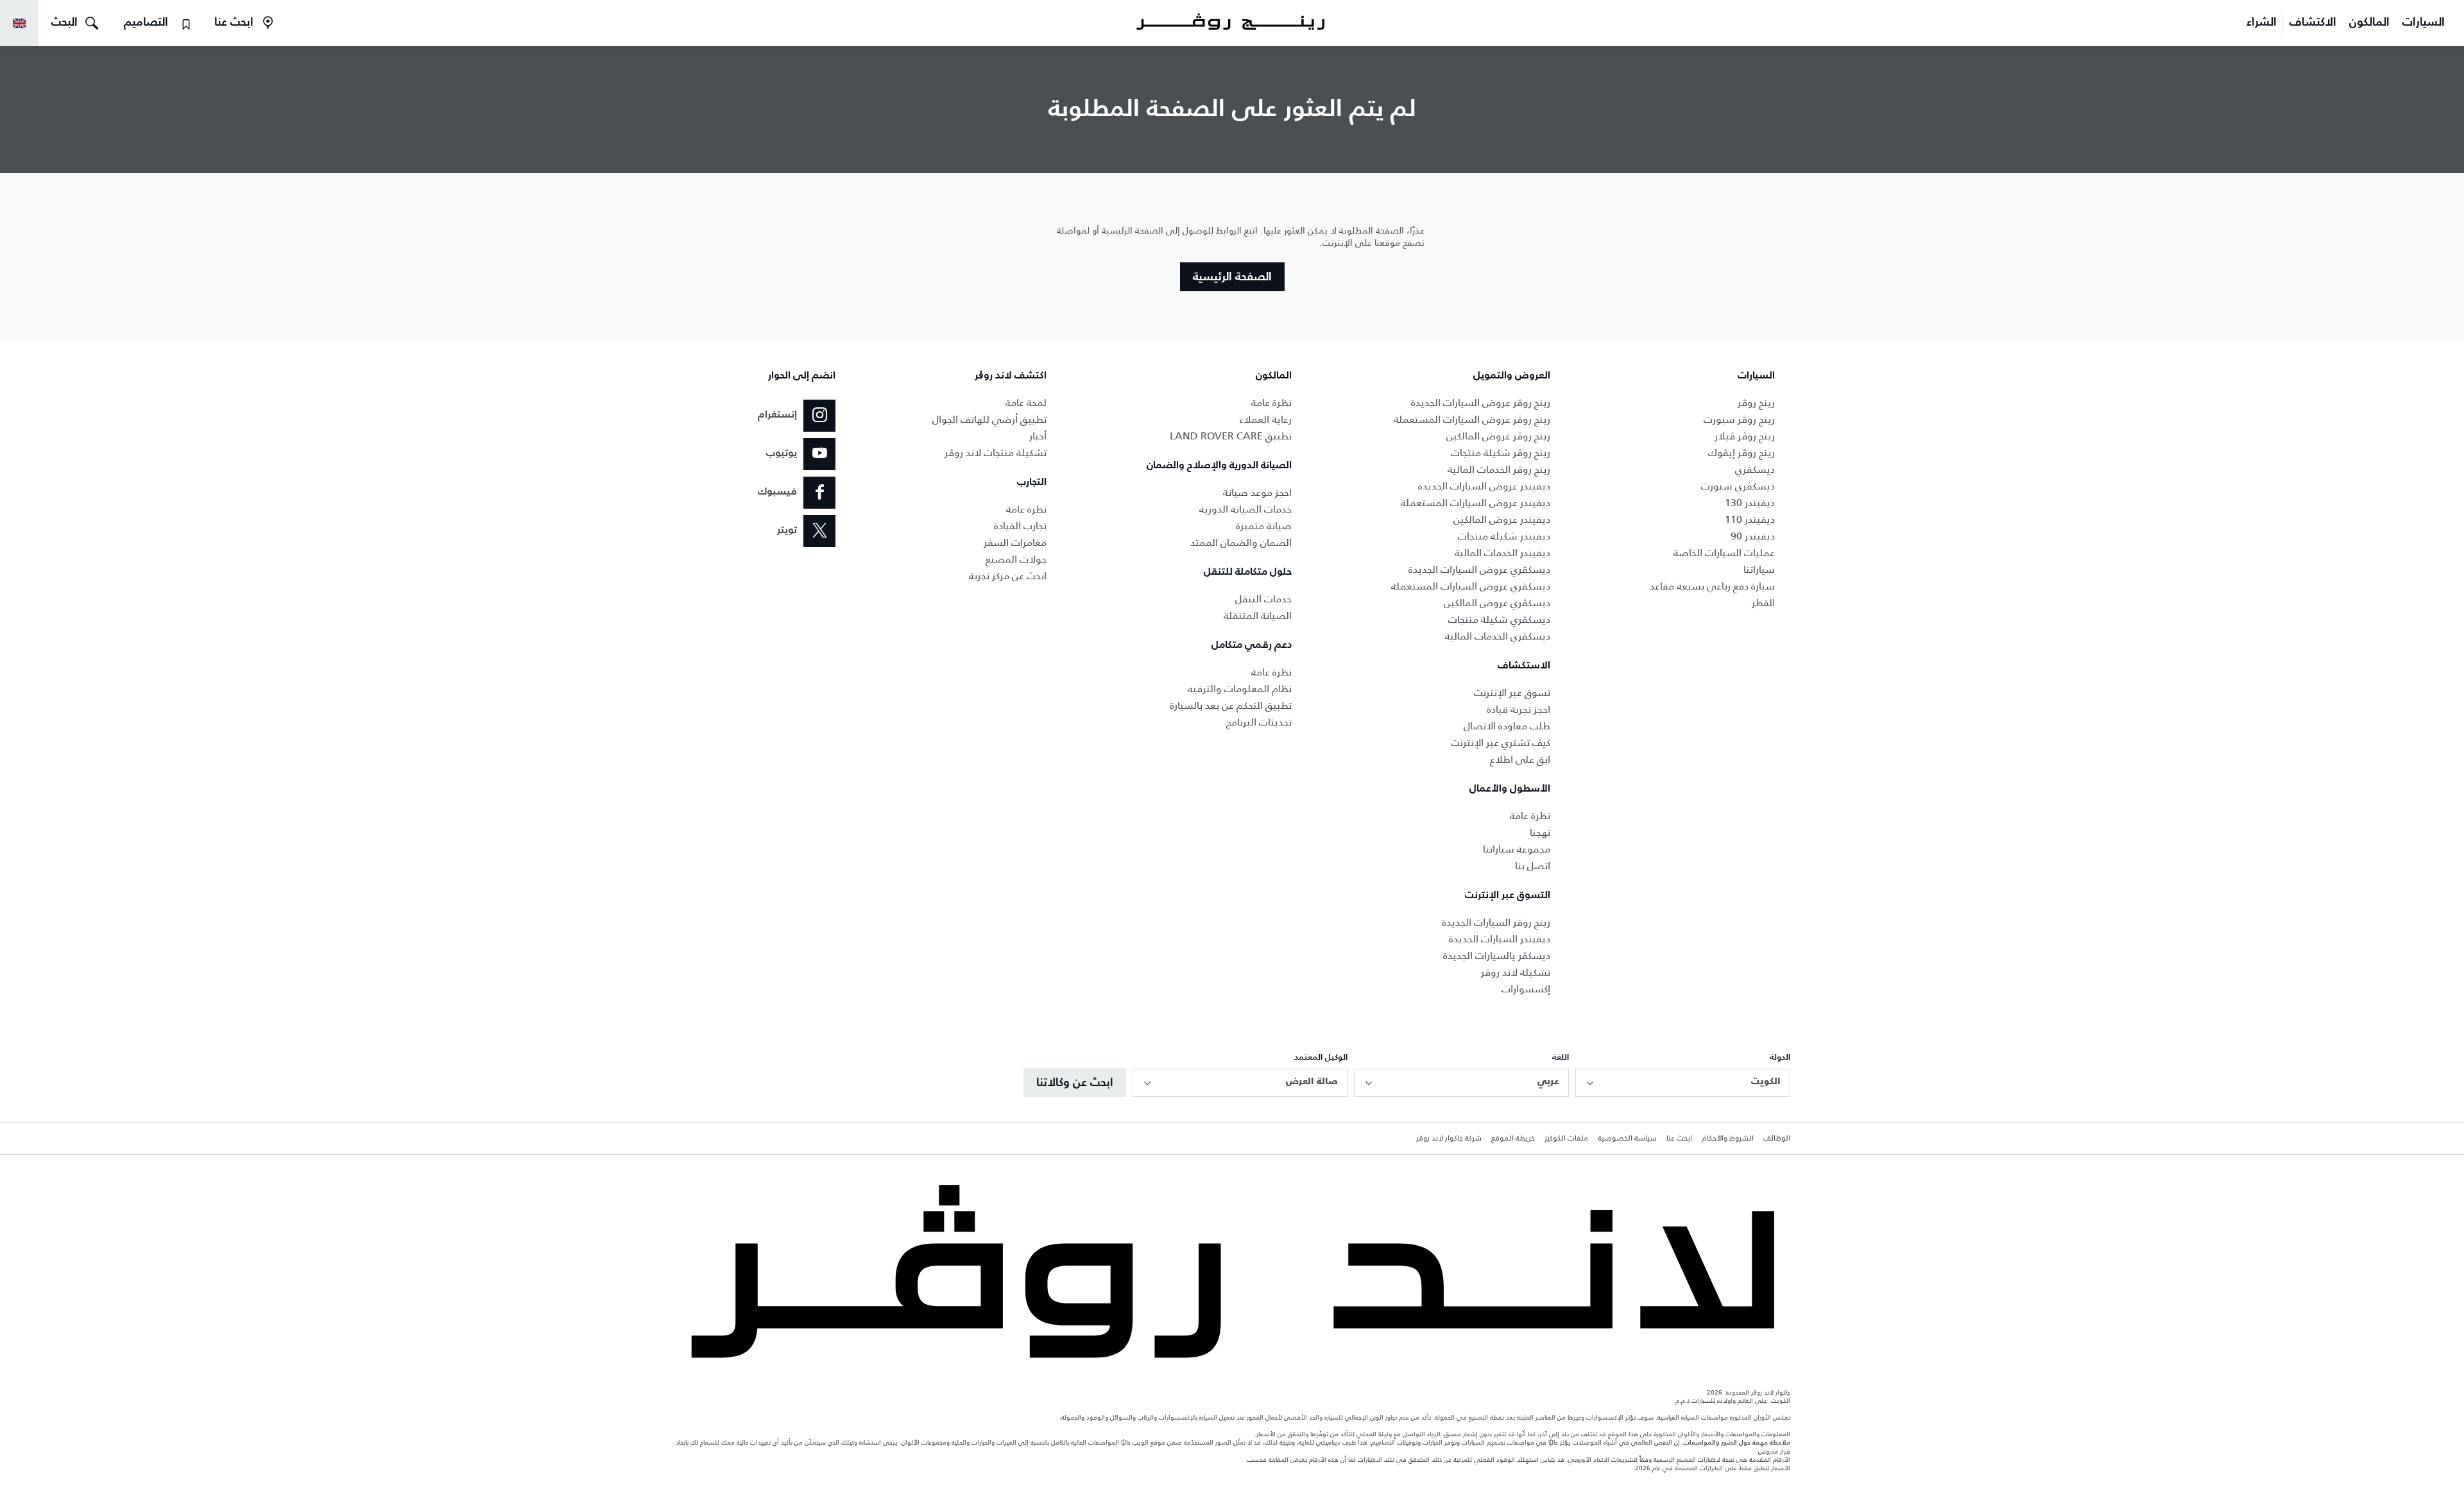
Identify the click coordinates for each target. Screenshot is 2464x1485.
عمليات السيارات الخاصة (1724, 553)
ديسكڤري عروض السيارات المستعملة (1471, 586)
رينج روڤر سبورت (1739, 419)
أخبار (1038, 436)
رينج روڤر (1756, 403)
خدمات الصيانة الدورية (1245, 509)
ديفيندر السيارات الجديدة (1500, 939)
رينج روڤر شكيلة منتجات (1501, 453)
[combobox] (1683, 1083)
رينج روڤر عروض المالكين (1498, 436)
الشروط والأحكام (1728, 1139)
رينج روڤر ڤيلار (1745, 436)
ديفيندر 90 (1753, 536)
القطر (1763, 603)
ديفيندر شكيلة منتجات (1504, 536)
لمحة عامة (1026, 403)
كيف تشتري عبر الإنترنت (1501, 742)
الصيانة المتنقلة (1258, 615)
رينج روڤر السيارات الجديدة (1496, 922)
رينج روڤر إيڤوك (1741, 453)
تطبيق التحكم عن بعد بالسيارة (1231, 705)
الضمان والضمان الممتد (1241, 542)
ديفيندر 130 (1750, 503)
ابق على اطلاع (1520, 759)
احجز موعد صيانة (1257, 492)
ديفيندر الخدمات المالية (1502, 553)
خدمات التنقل (1263, 599)
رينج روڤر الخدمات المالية (1499, 469)
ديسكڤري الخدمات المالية (1498, 636)
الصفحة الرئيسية (1232, 277)
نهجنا (1540, 832)
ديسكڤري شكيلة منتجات (1499, 619)
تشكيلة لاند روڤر (1516, 972)
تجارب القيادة (1020, 526)
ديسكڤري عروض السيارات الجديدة (1479, 569)
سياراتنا (1759, 569)
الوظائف (1777, 1139)
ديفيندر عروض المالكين (1502, 519)
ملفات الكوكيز (1566, 1139)
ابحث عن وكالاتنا (1075, 1083)
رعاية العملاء (1265, 419)
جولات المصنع (1016, 559)
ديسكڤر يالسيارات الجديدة (1497, 955)
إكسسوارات (1526, 989)
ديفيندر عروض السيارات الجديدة (1484, 486)
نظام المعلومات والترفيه (1240, 689)
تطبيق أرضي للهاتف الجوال (989, 419)
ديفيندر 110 (1750, 519)
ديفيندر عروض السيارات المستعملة (1476, 503)
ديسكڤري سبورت (1738, 486)
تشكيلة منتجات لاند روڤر (996, 453)
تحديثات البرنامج (1259, 722)
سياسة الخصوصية (1627, 1139)
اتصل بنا (1533, 866)
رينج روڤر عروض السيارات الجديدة (1481, 403)
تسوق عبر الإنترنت (1512, 692)
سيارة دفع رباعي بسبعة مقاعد (1712, 586)
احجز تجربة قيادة (1519, 709)
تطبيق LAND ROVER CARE (1231, 436)
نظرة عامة (1530, 816)
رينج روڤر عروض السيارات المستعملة (1472, 419)
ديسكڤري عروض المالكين (1497, 603)
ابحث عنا (1679, 1139)
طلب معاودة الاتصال (1507, 726)
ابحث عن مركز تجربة (1008, 576)
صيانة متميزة (1264, 526)
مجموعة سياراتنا (1517, 849)
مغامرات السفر (1015, 542)
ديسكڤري (1755, 469)
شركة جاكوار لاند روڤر (1449, 1139)
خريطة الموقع (1513, 1139)
